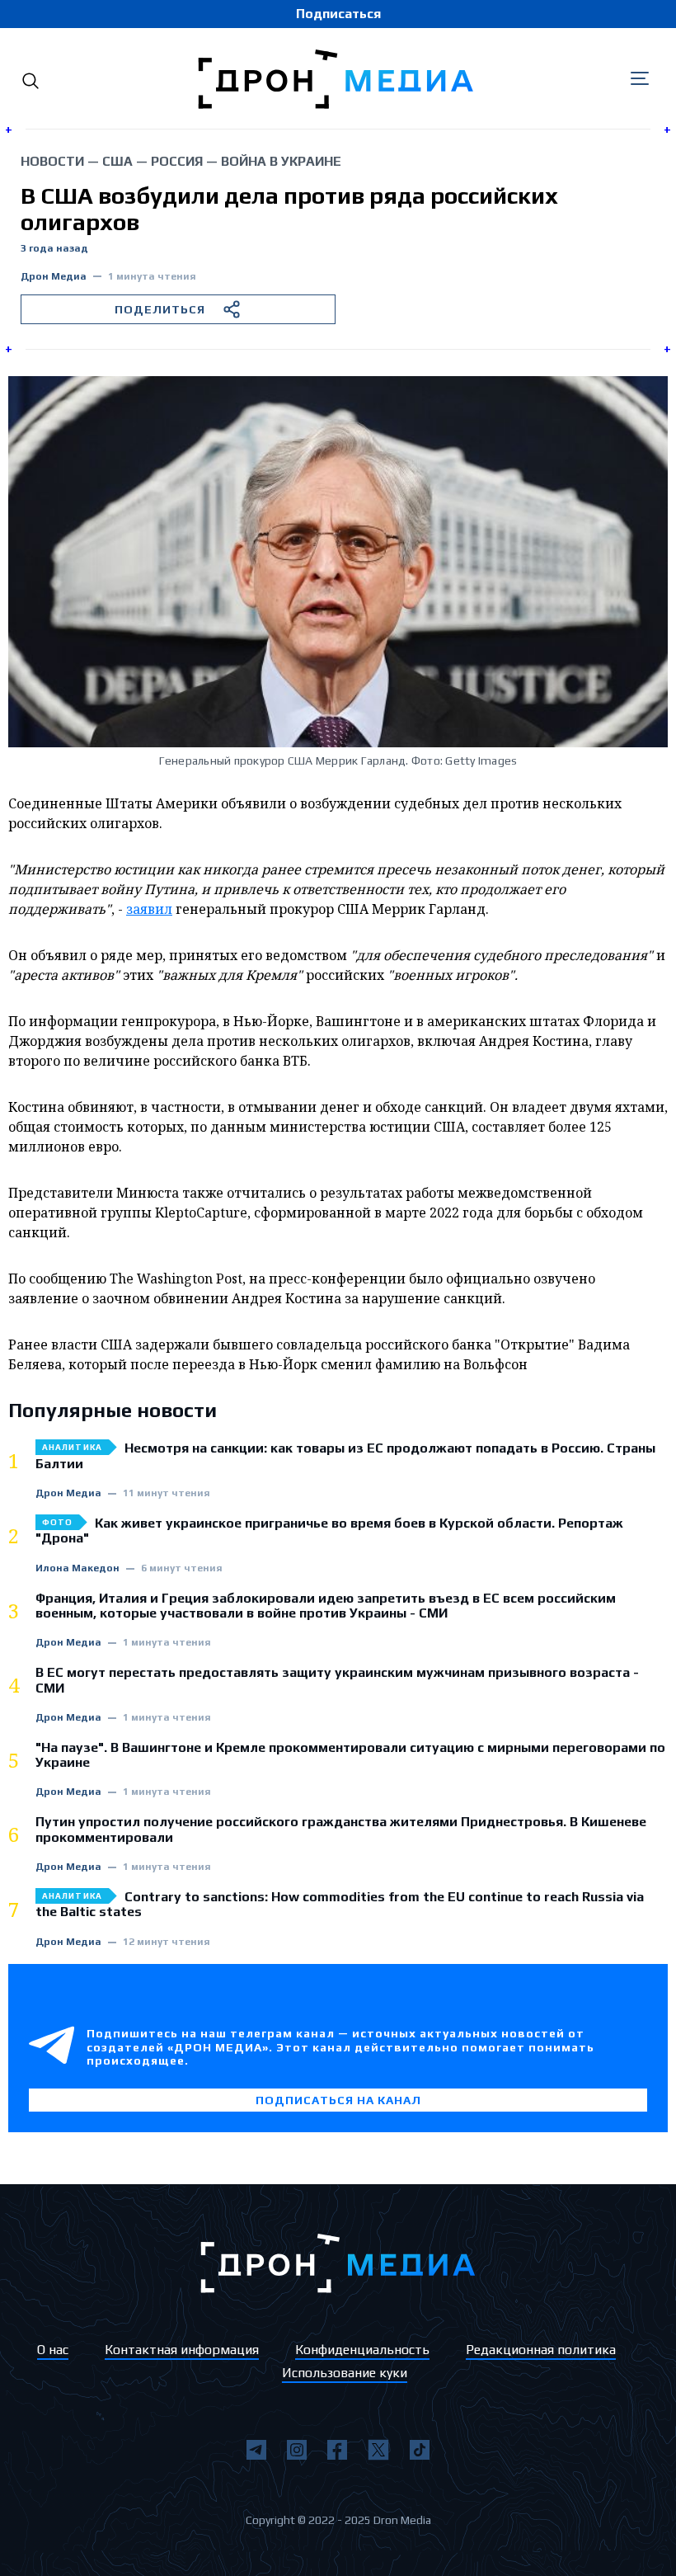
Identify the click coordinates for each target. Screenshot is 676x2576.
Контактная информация (182, 2350)
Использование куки (345, 2373)
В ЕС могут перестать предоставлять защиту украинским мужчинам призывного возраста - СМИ (337, 1680)
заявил (149, 909)
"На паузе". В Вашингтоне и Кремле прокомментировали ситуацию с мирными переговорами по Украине (350, 1755)
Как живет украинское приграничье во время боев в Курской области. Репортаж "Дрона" (329, 1531)
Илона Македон (77, 1568)
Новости (52, 161)
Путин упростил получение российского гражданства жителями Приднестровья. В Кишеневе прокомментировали (341, 1830)
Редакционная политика (541, 2350)
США (117, 161)
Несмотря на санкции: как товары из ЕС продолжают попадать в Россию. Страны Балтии (345, 1456)
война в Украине (281, 161)
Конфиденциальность (362, 2350)
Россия (177, 161)
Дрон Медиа (54, 277)
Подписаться (338, 14)
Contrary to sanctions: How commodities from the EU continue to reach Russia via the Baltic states (340, 1905)
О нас (53, 2350)
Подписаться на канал (338, 2100)
